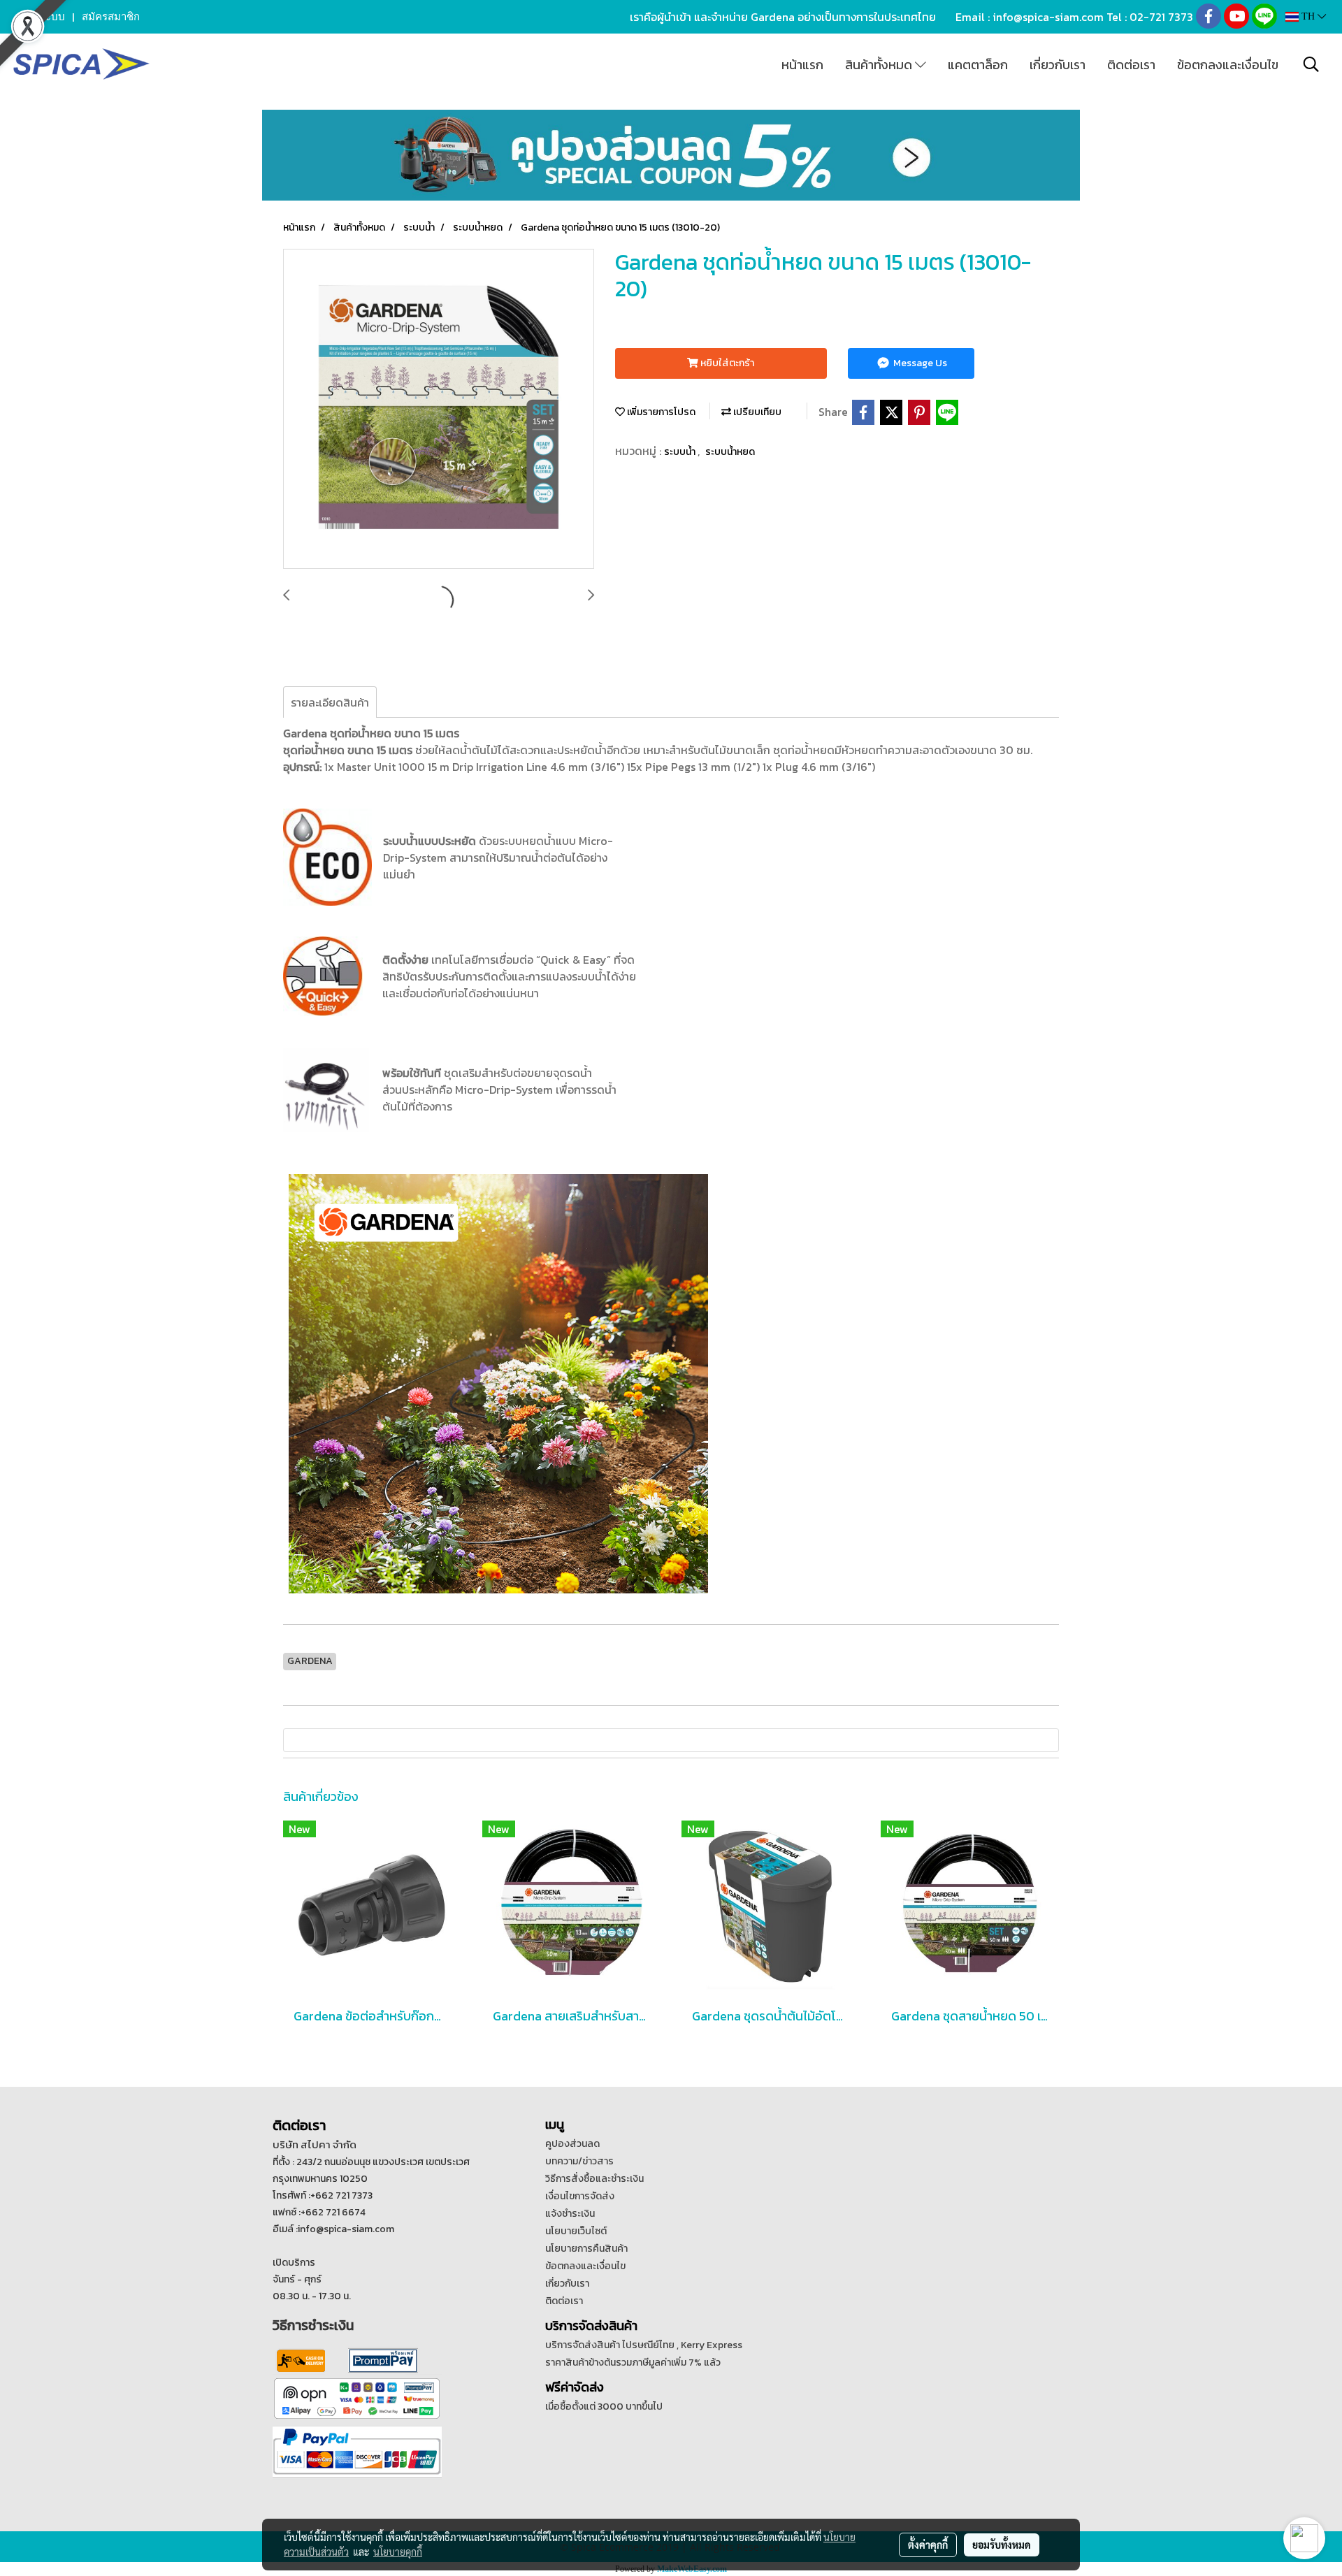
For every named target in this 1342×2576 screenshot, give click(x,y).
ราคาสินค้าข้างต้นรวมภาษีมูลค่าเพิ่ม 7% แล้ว (633, 2362)
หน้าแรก (802, 65)
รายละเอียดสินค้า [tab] (330, 702)
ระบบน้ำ (681, 452)
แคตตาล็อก (978, 65)
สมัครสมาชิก (111, 17)
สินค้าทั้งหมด (880, 65)
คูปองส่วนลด (572, 2144)
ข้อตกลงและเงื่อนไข (1228, 65)
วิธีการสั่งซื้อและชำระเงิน (594, 2179)
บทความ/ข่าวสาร (579, 2161)
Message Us (919, 363)
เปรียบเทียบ (756, 412)
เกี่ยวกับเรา (1058, 65)
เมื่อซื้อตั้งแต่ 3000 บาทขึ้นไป (604, 2407)
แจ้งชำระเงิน (570, 2214)
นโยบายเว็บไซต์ (576, 2231)
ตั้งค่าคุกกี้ (928, 2545)
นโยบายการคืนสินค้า (586, 2249)
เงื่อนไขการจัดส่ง (580, 2196)
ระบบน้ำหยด (730, 452)
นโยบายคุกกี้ (398, 2552)
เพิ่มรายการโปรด (660, 412)
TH (1308, 16)
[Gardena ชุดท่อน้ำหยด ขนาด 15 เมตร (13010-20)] (439, 410)
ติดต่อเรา (1131, 65)
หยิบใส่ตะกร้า (726, 363)
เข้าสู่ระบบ (41, 17)
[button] (1311, 64)
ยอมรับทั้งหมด (1002, 2545)
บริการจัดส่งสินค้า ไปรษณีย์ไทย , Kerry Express (644, 2345)
